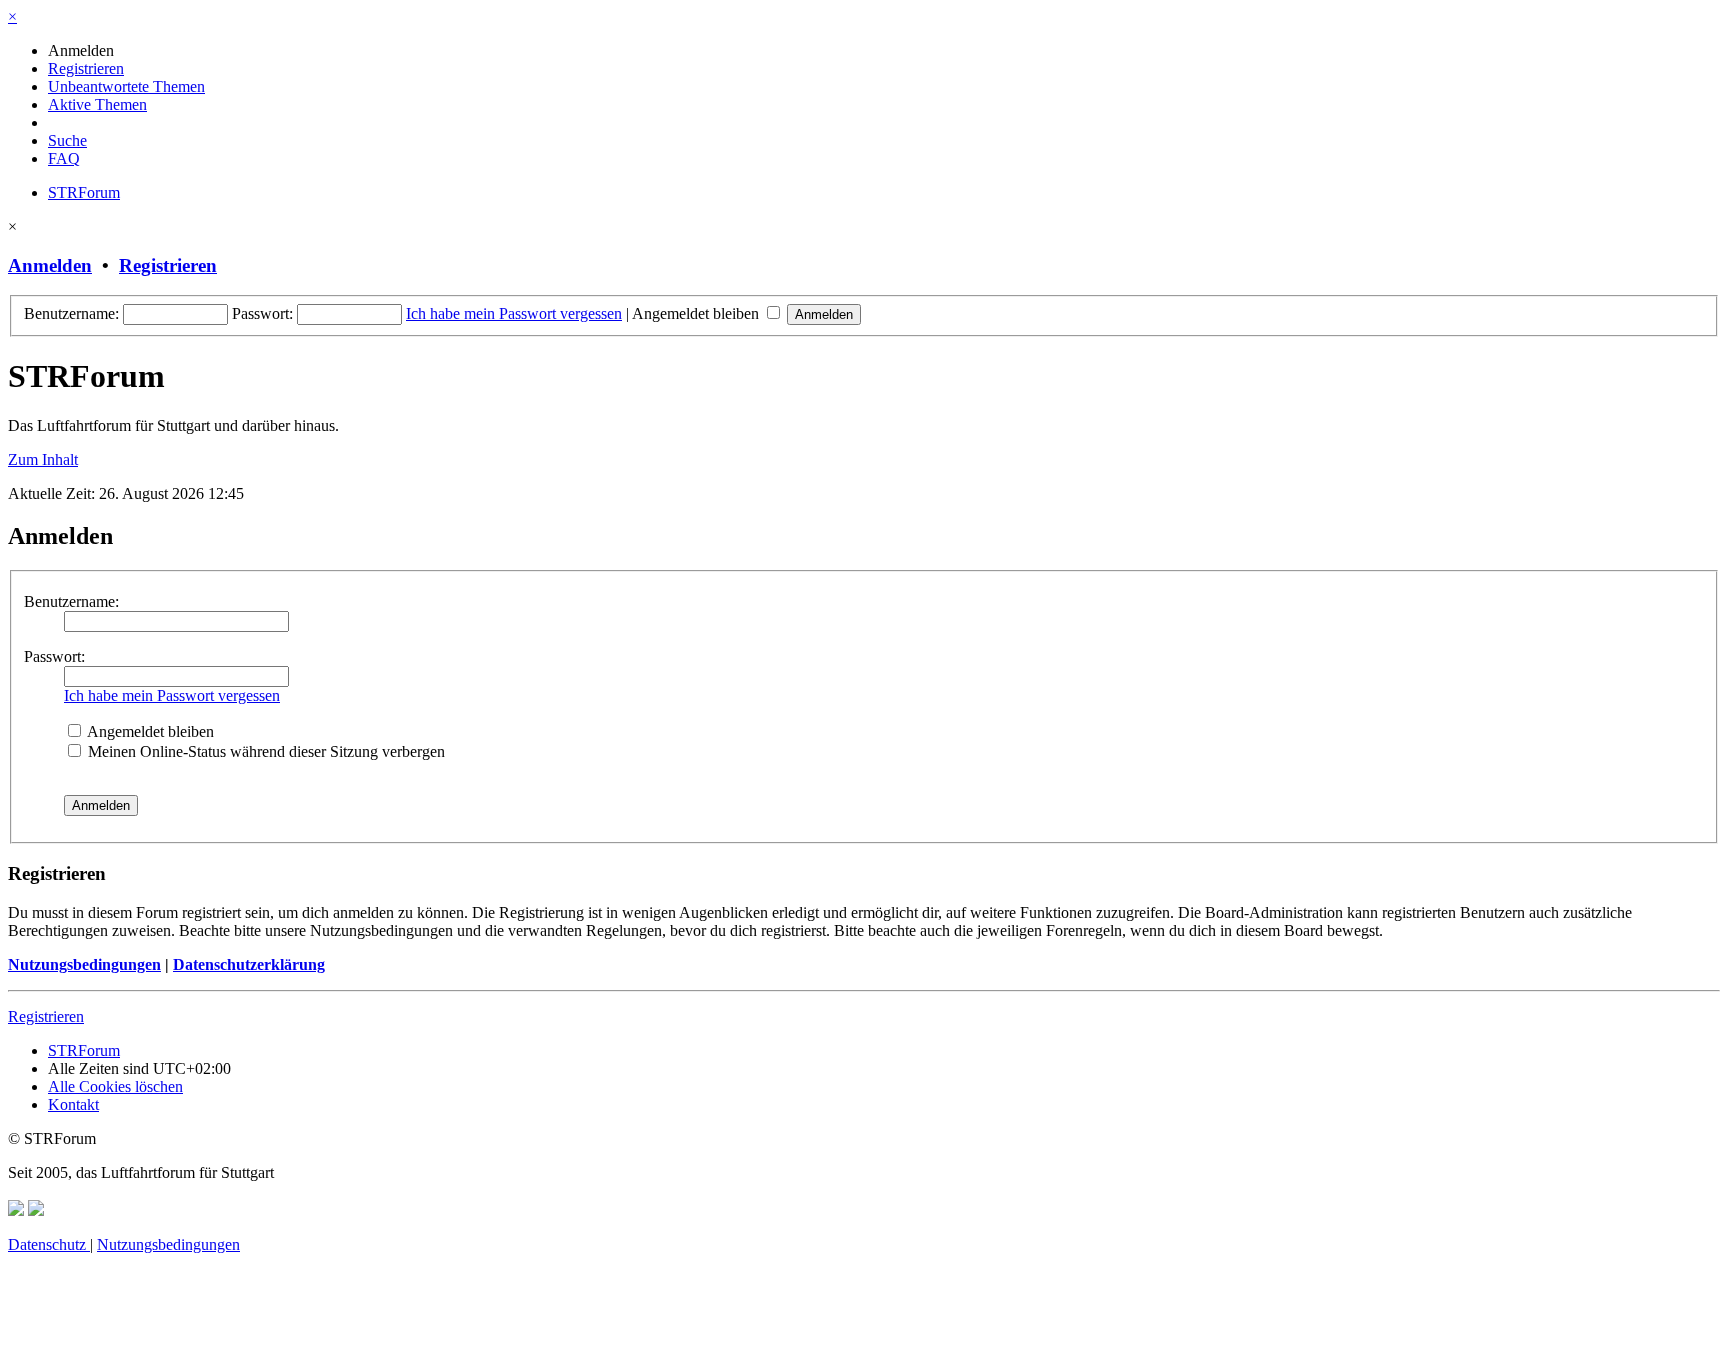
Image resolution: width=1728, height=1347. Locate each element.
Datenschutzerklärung (249, 964)
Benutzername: (71, 601)
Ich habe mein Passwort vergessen (514, 313)
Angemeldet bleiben (697, 313)
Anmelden (50, 265)
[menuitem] (81, 50)
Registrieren (168, 265)
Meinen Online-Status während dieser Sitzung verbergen (264, 751)
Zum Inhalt (43, 459)
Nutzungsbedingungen (84, 964)
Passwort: (54, 656)
